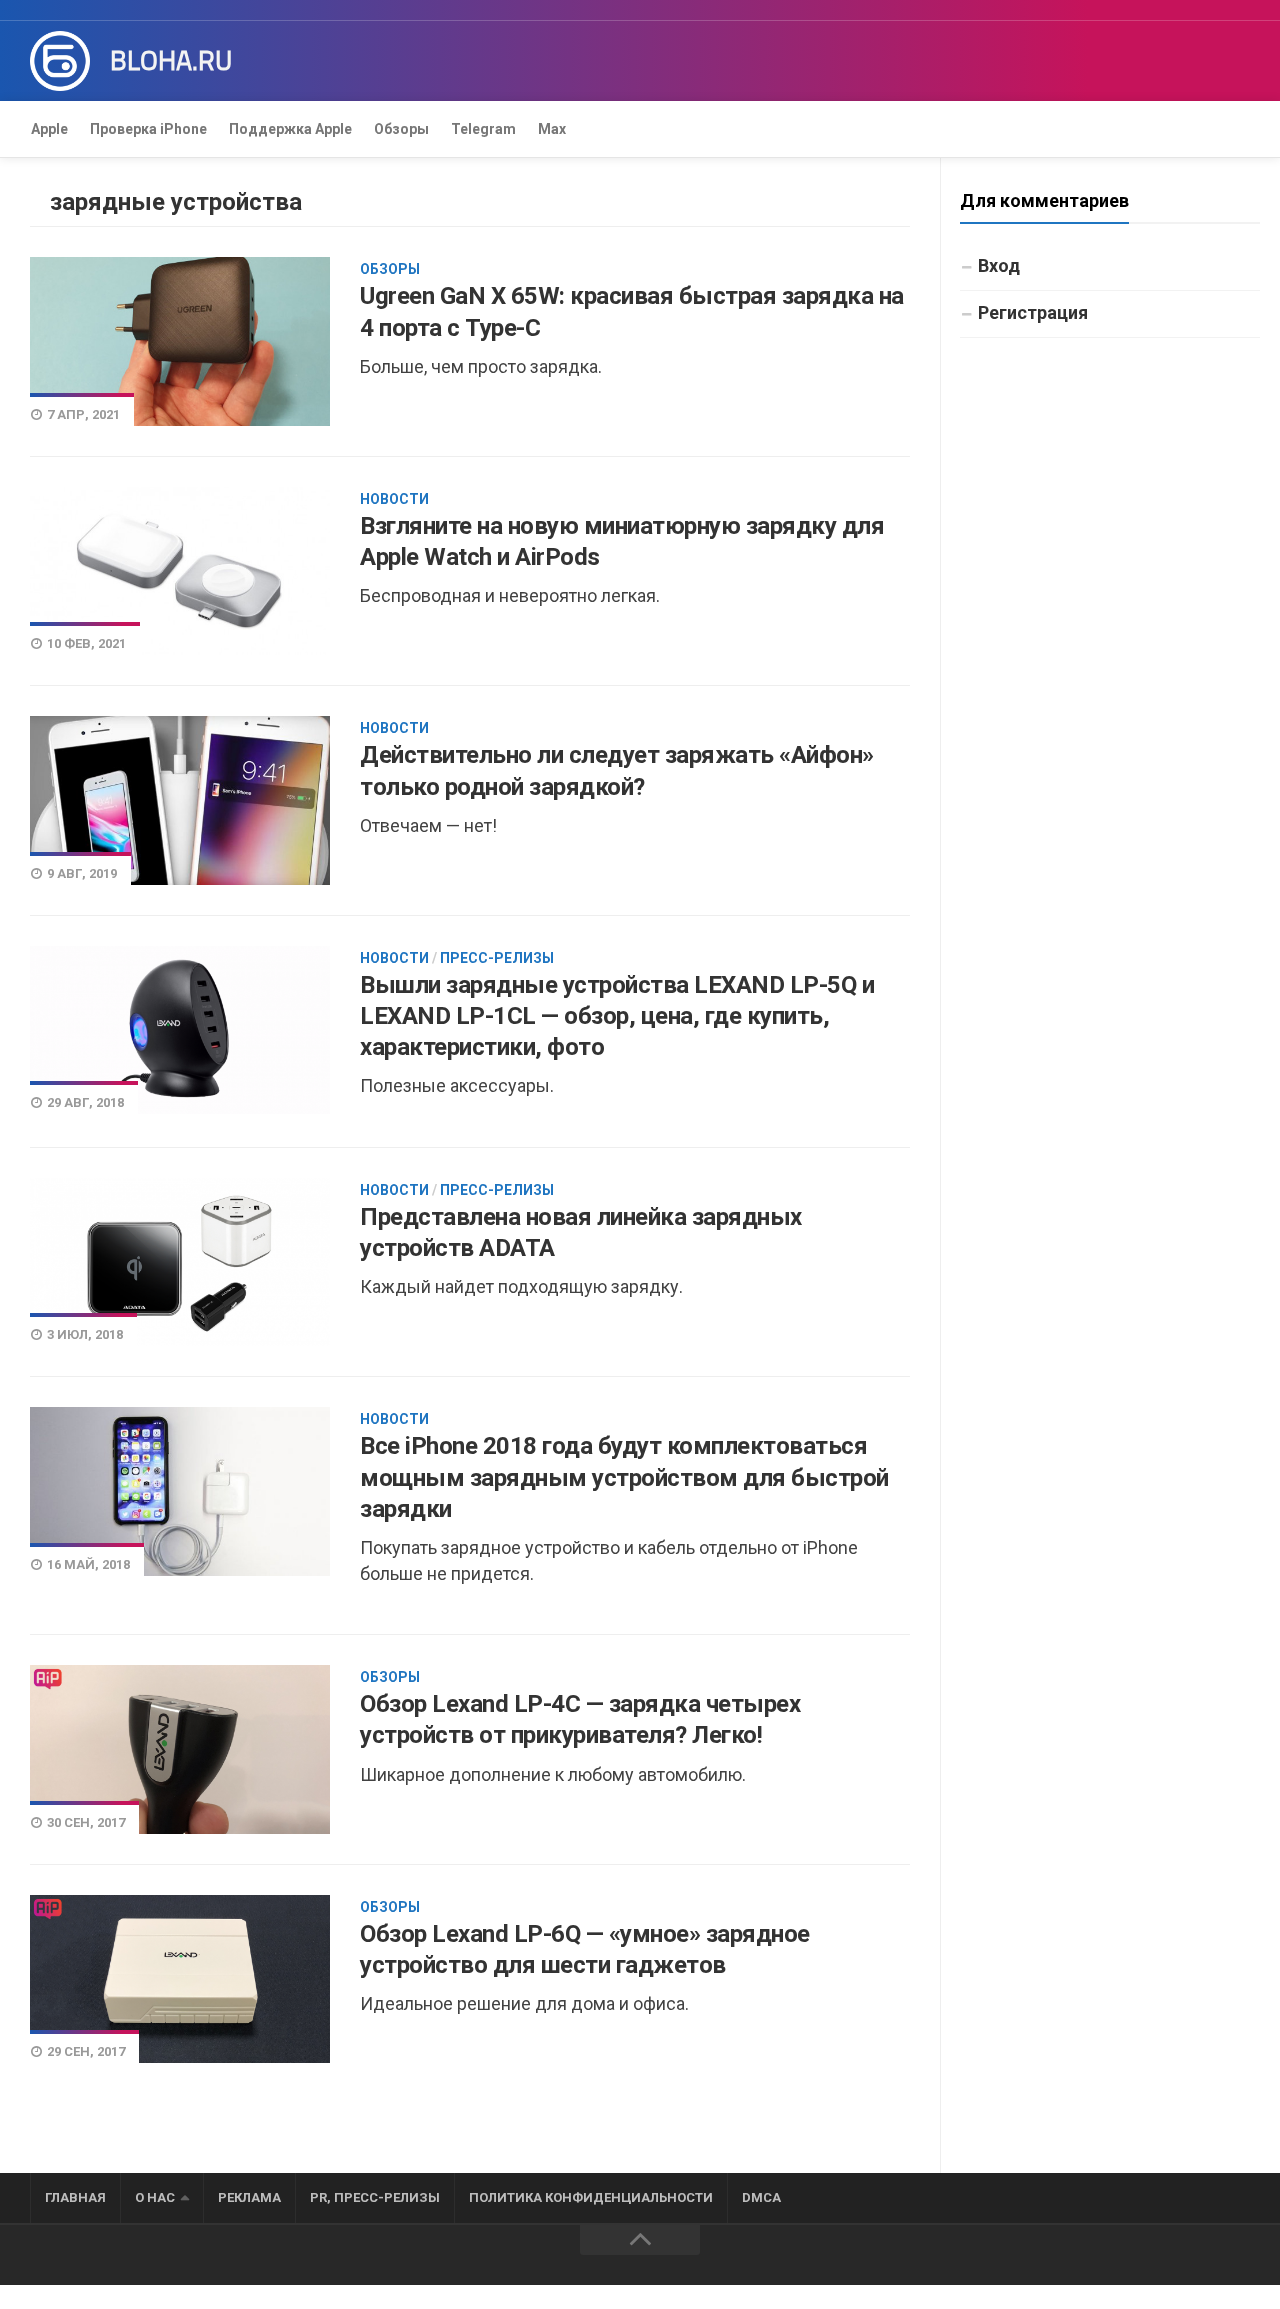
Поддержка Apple (290, 129)
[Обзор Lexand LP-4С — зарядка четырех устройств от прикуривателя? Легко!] (180, 1749)
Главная (75, 2197)
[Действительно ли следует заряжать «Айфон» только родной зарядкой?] (180, 800)
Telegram (483, 129)
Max (552, 129)
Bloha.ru (171, 61)
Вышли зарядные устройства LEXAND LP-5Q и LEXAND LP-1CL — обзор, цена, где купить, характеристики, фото (617, 1016)
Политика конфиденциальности (591, 2197)
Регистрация (1033, 312)
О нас (155, 2197)
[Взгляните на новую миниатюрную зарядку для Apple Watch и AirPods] (180, 571)
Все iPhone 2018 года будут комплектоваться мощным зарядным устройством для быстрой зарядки (624, 1477)
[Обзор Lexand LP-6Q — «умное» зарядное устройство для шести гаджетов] (180, 1979)
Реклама (249, 2197)
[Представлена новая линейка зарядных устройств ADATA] (180, 1262)
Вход (999, 265)
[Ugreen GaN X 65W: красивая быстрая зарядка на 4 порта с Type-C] (180, 341)
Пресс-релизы (497, 958)
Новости (394, 499)
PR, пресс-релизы (375, 2197)
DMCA (761, 2197)
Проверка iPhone (148, 129)
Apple (49, 129)
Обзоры (401, 129)
